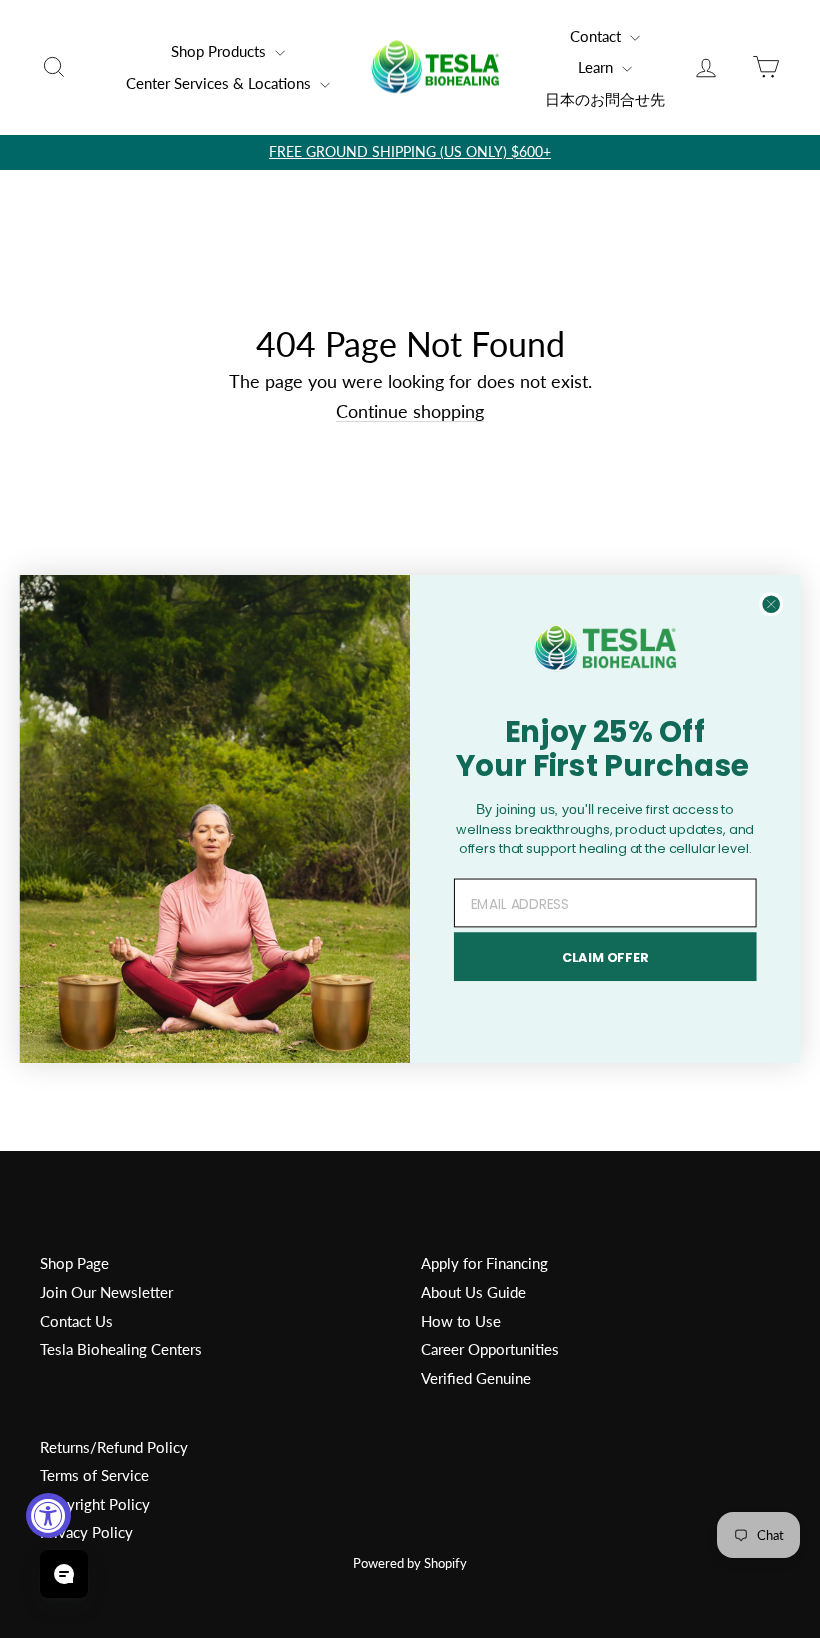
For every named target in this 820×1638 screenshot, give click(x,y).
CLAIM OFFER (605, 957)
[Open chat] (64, 1574)
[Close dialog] (771, 604)
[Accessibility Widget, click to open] (48, 1515)
